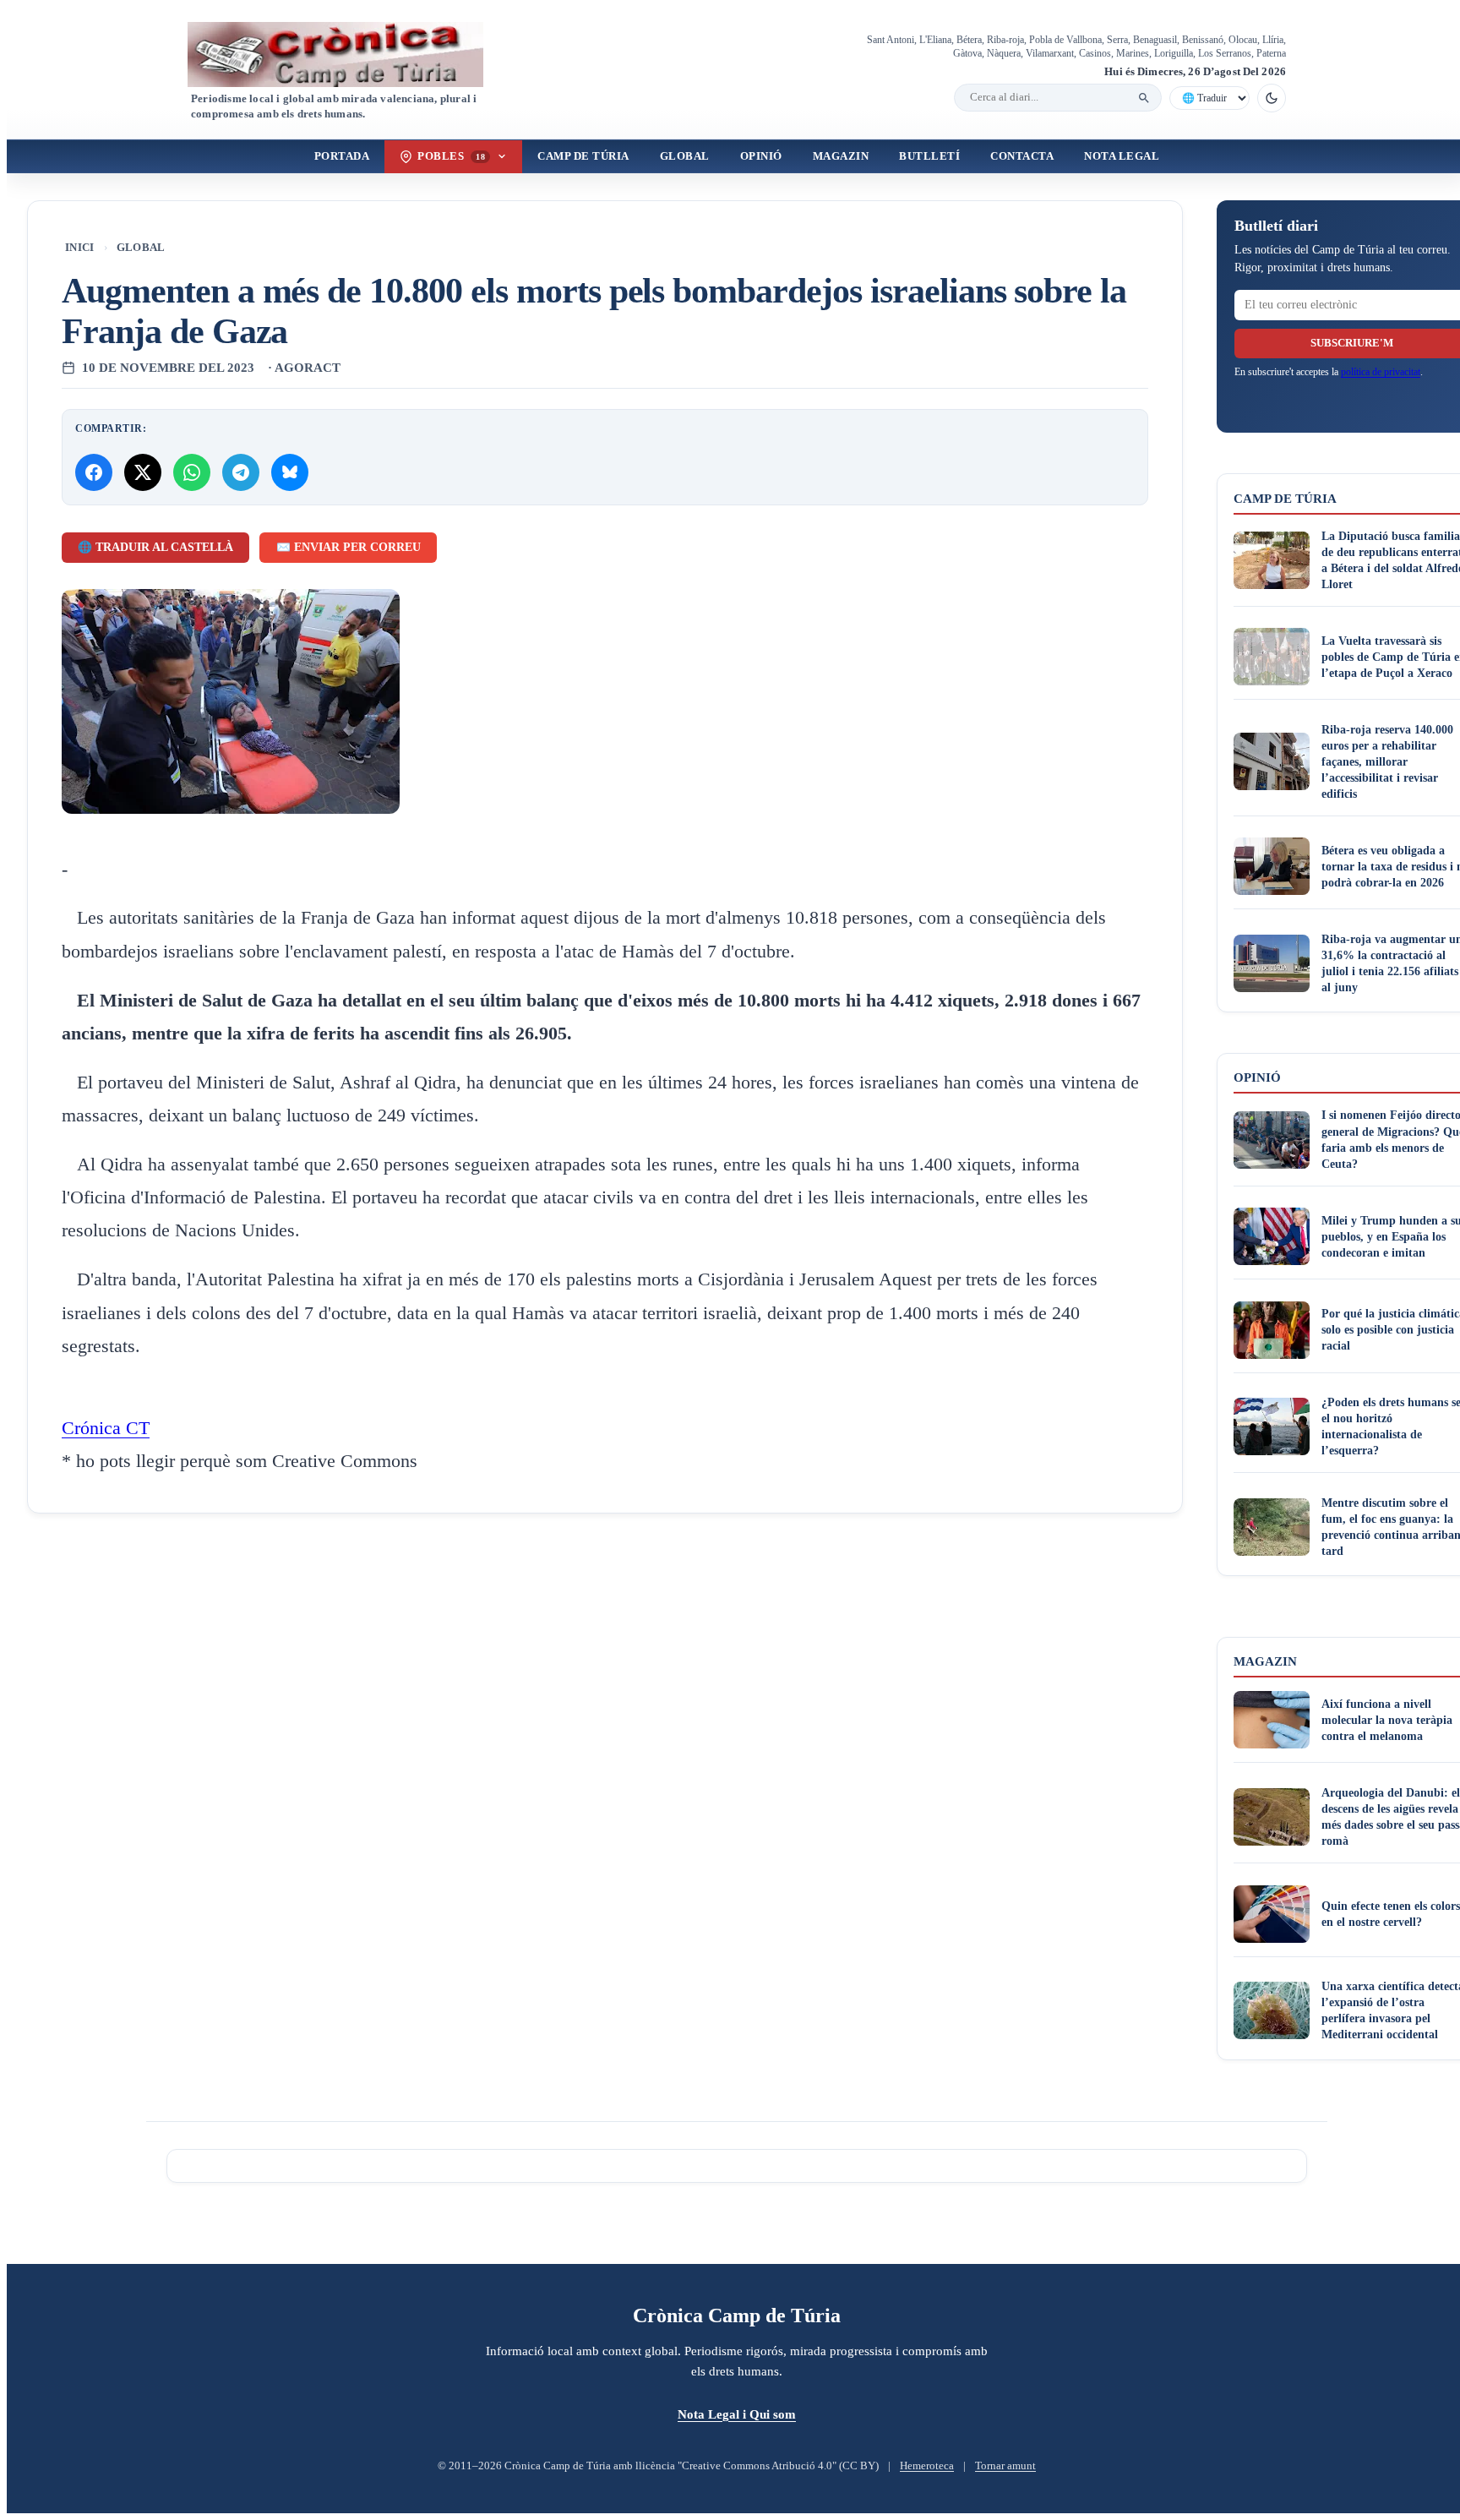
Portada (342, 156)
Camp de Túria (583, 156)
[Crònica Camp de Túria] (350, 55)
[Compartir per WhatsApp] (192, 472)
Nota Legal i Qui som (737, 2414)
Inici (80, 248)
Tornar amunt (1005, 2466)
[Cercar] (1144, 98)
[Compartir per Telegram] (241, 472)
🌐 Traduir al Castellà (155, 547)
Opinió (761, 156)
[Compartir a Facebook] (94, 472)
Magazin (841, 156)
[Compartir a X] (143, 472)
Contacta (1022, 156)
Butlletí (929, 156)
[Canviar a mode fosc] (1272, 98)
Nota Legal (1122, 156)
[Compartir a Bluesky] (290, 472)
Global (685, 156)
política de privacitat (1381, 372)
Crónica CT (106, 1428)
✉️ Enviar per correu (349, 547)
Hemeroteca (927, 2466)
